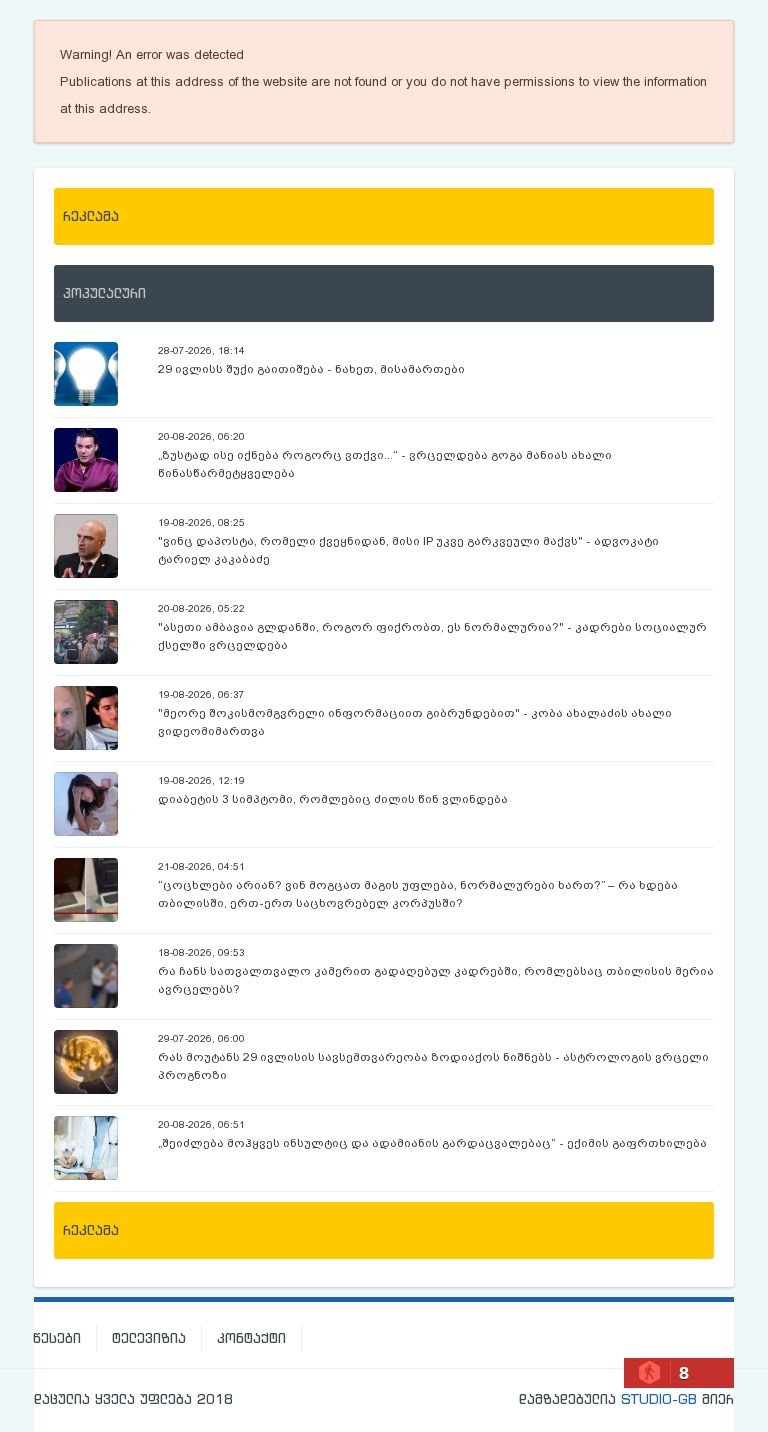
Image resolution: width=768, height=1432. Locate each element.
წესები (57, 1338)
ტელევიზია (149, 1338)
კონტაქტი (251, 1338)
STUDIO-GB (659, 1399)
